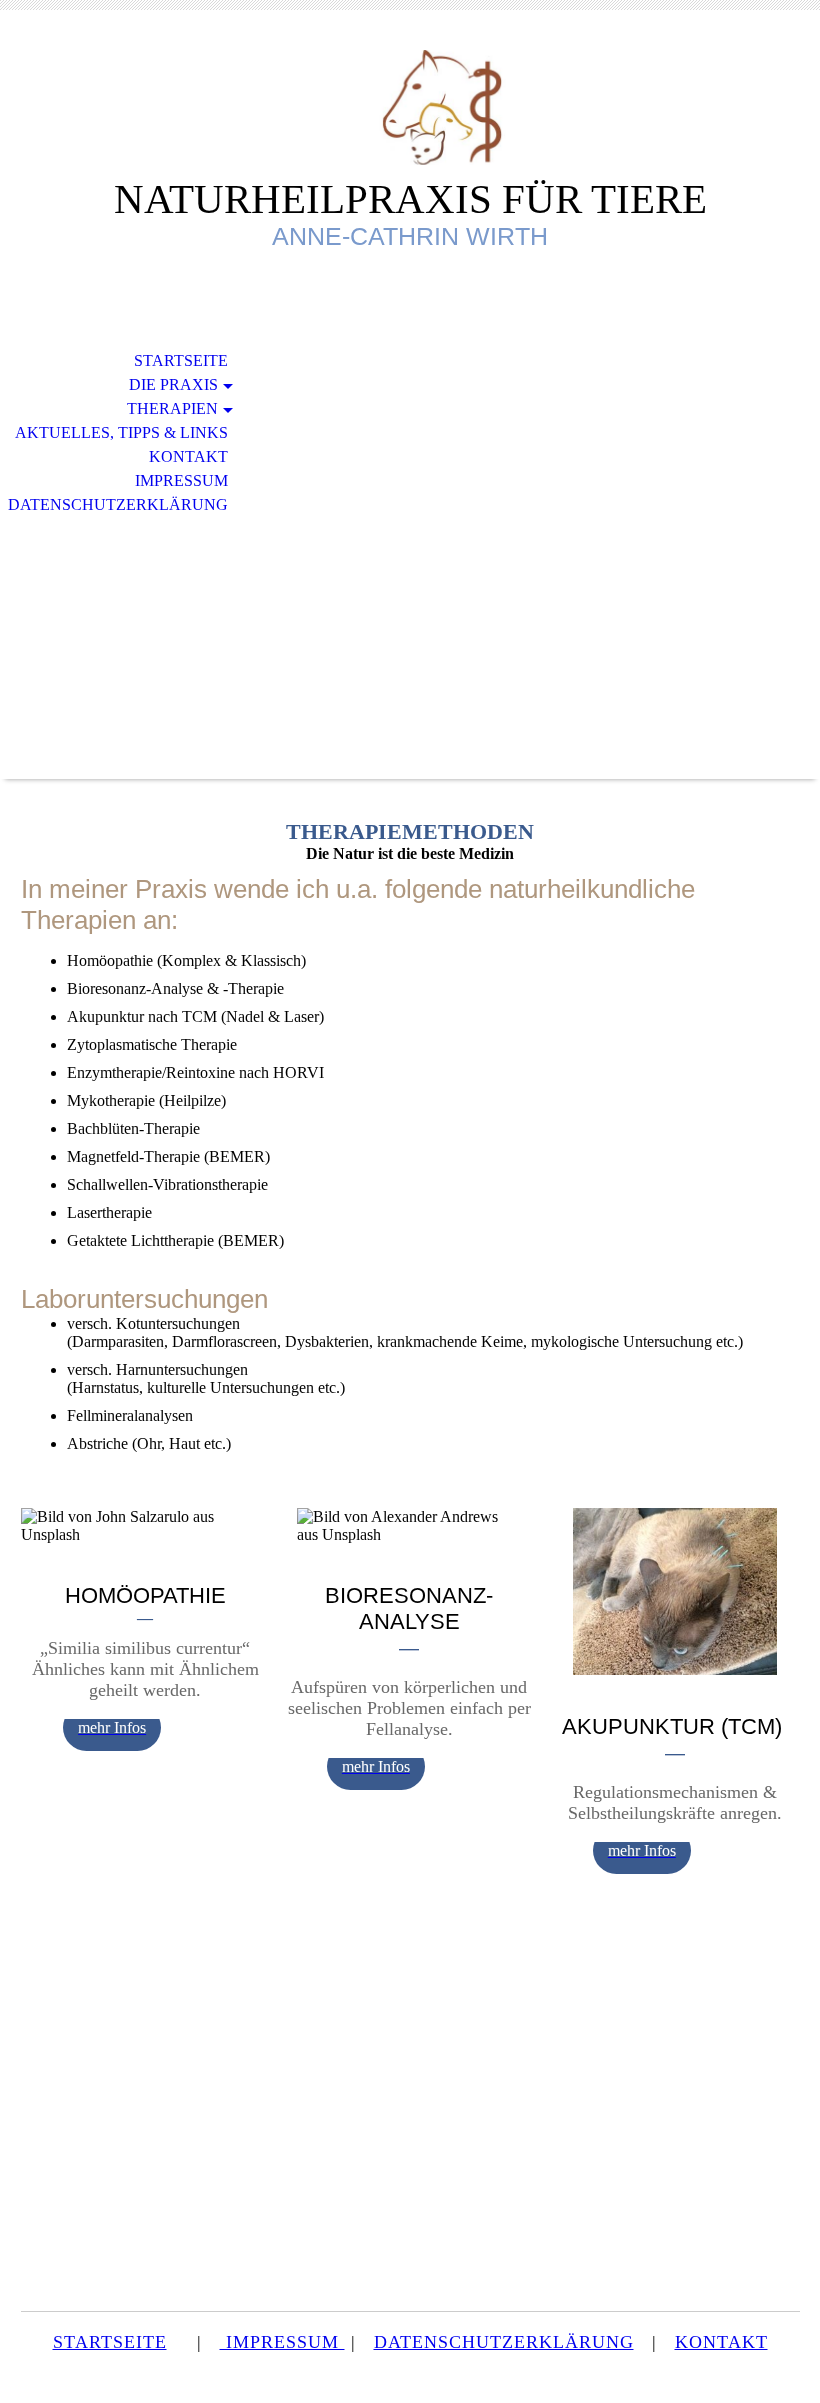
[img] (410, 107)
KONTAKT (188, 456)
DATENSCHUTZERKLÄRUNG (118, 504)
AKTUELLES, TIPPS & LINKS (121, 432)
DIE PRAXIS (173, 384)
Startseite (181, 360)
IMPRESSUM (181, 480)
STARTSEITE (110, 2342)
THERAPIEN (172, 408)
